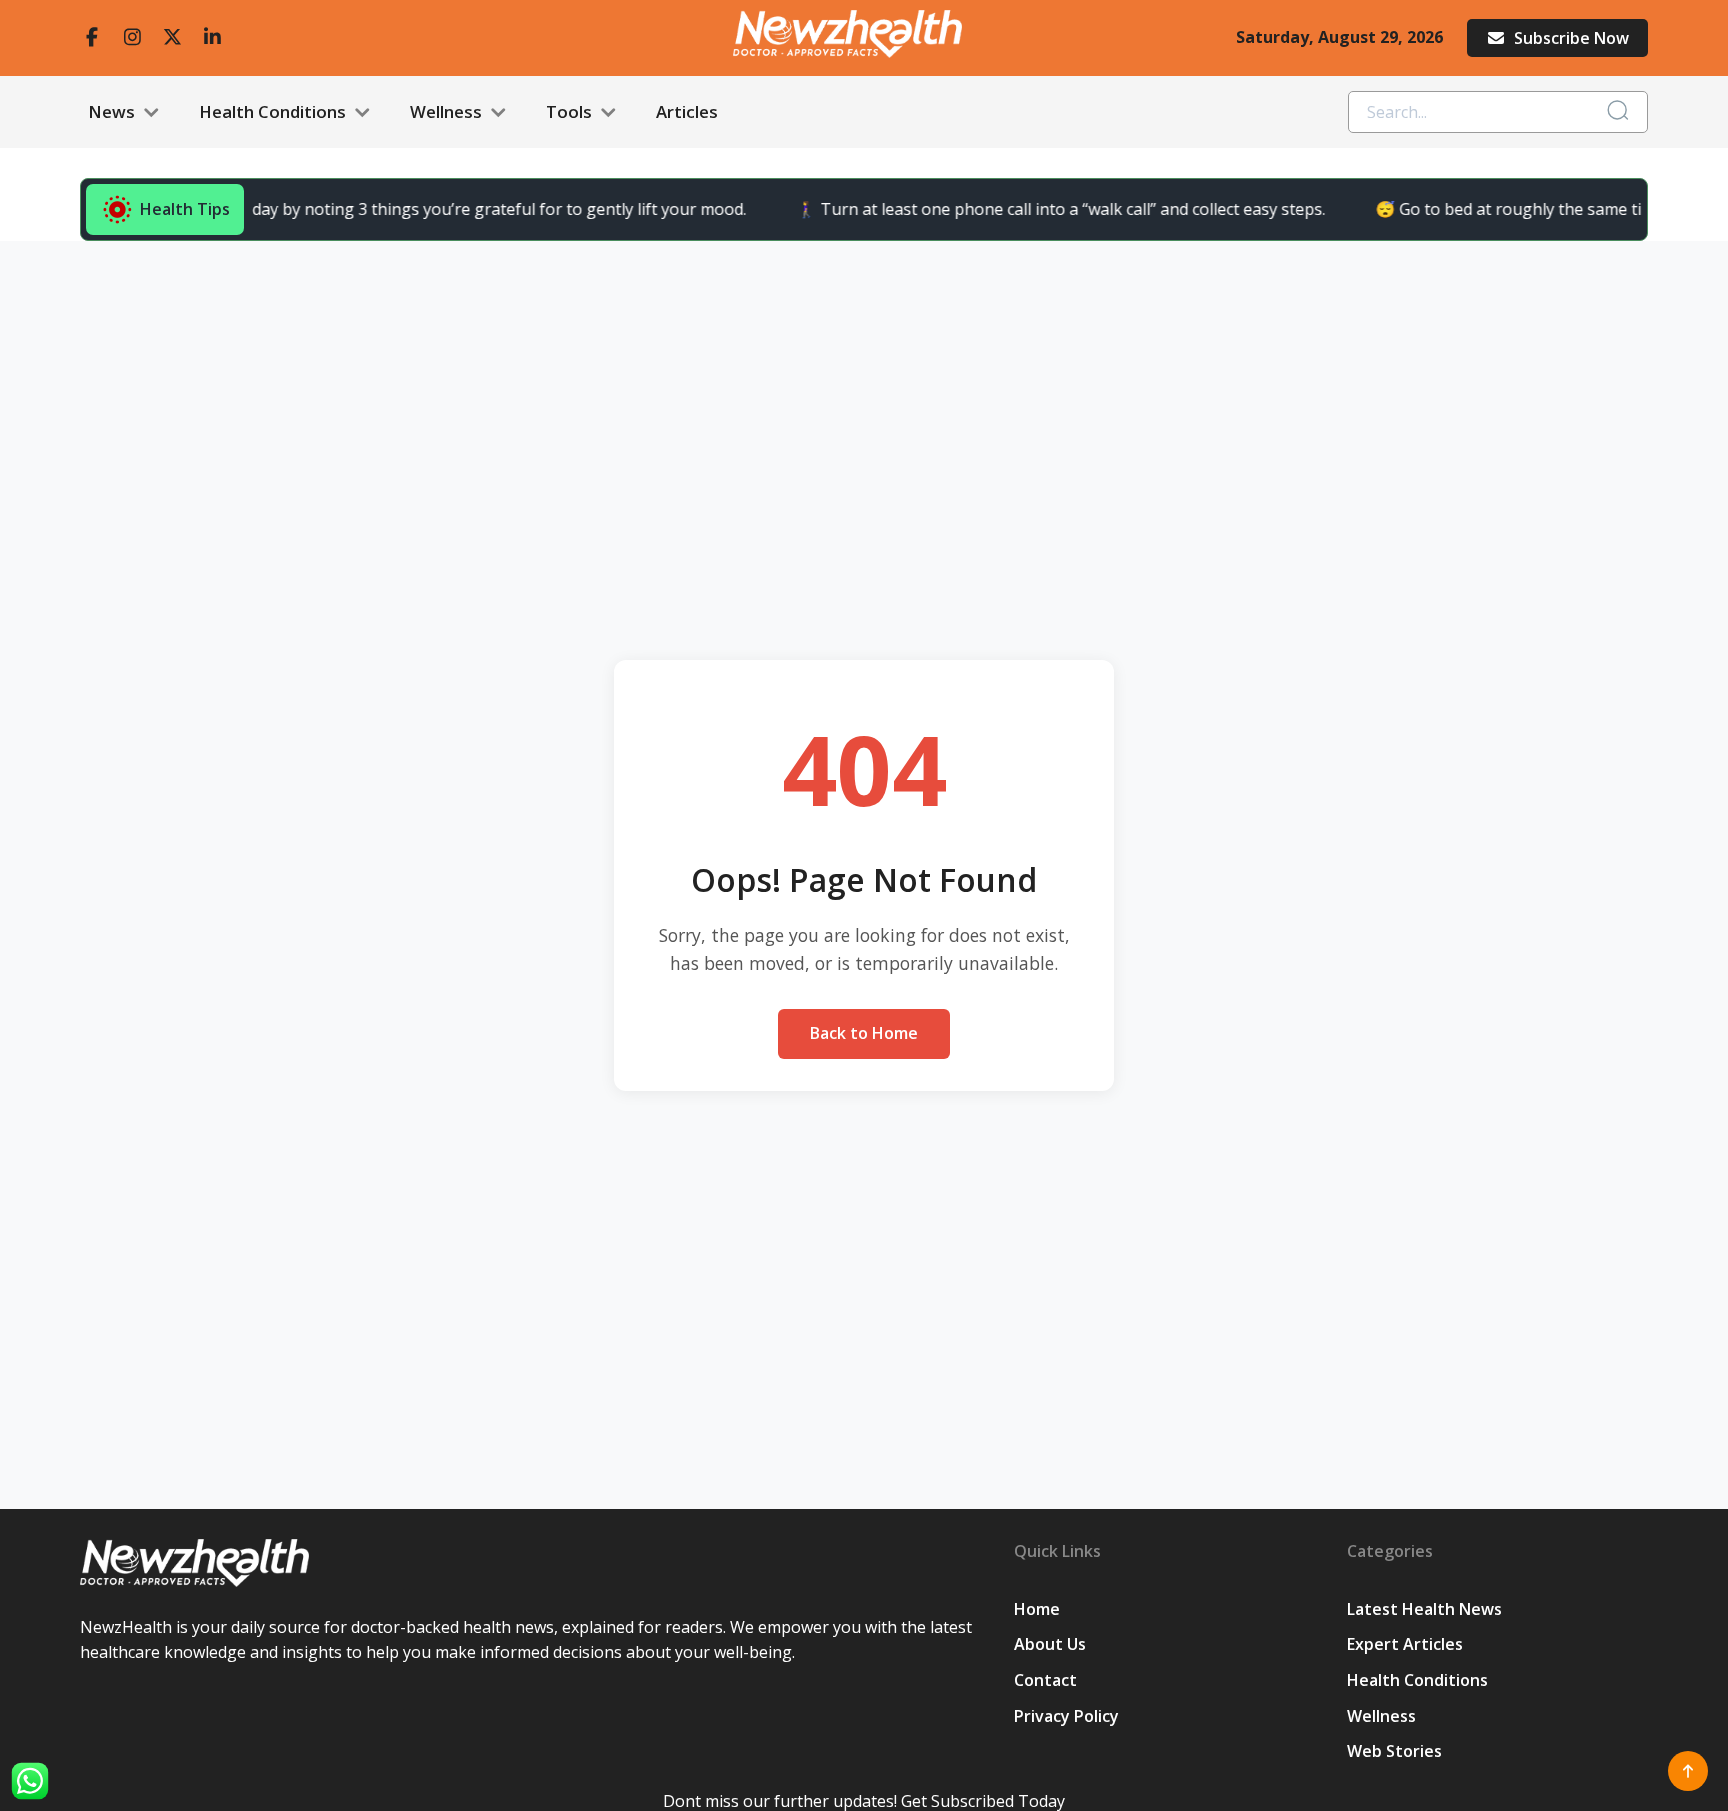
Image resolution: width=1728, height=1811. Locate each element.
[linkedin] (212, 37)
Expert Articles (1405, 1644)
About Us (1050, 1644)
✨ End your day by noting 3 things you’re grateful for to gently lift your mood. (425, 209)
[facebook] (92, 37)
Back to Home (864, 1033)
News (113, 111)
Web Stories (1394, 1751)
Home (1037, 1609)
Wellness (448, 111)
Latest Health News (1424, 1609)
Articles (687, 111)
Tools (571, 111)
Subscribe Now (1571, 38)
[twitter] (172, 37)
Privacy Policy (1066, 1716)
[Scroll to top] (1688, 1771)
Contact (1045, 1680)
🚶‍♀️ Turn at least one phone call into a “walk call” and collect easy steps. (1034, 209)
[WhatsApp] (30, 1781)
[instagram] (132, 37)
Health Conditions (274, 111)
